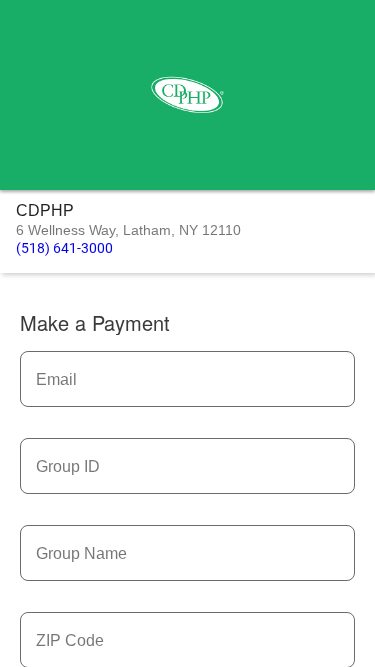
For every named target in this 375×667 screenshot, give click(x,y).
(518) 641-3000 (64, 248)
